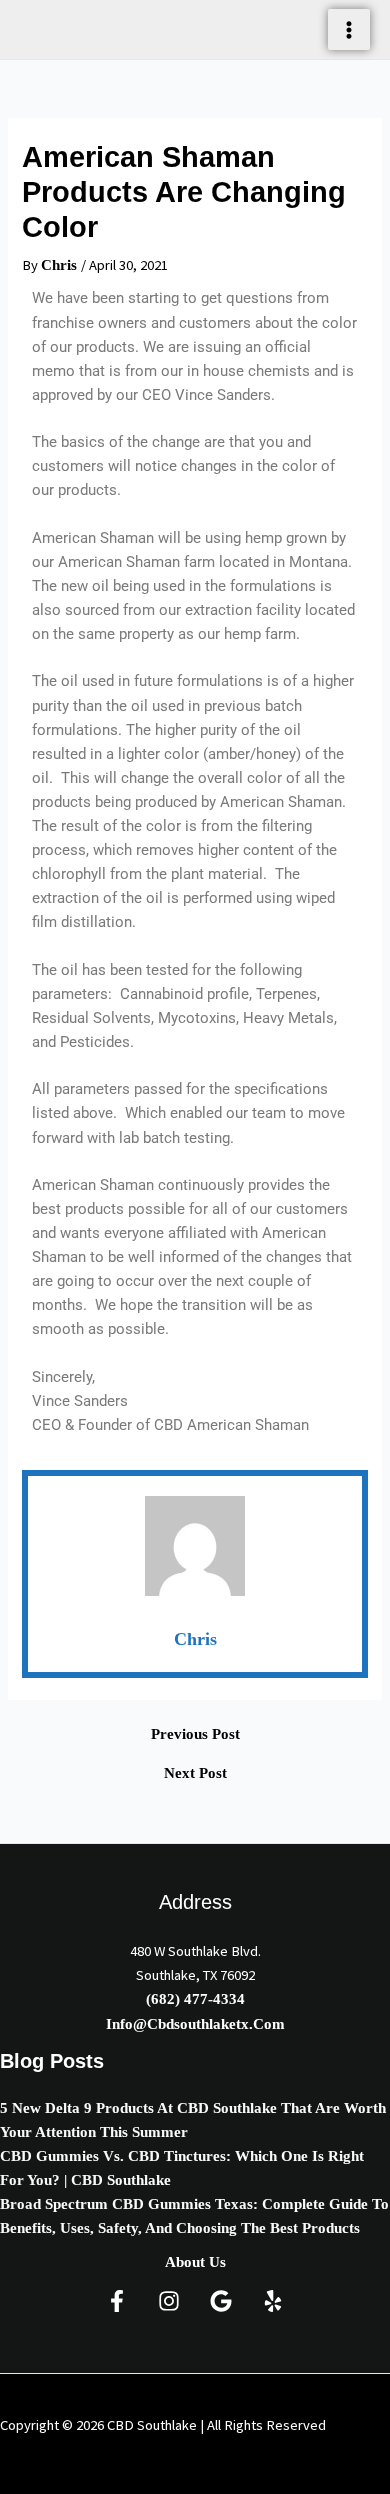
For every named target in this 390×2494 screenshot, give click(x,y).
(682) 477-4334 (195, 1999)
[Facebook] (117, 2301)
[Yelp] (273, 2301)
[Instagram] (169, 2301)
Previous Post (195, 1734)
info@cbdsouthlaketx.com (195, 2024)
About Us (195, 2262)
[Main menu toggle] (349, 30)
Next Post (195, 1773)
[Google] (221, 2301)
